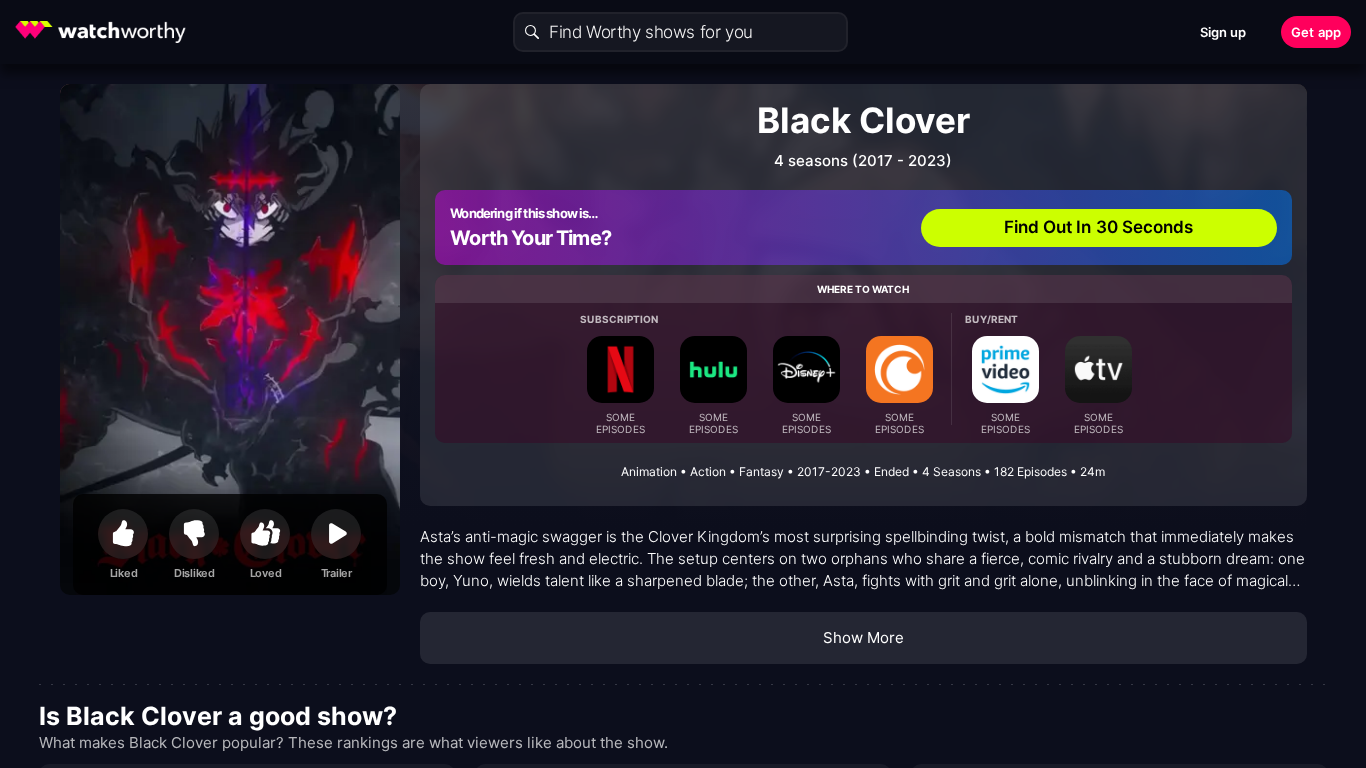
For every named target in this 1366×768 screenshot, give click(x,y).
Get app (1316, 32)
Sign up (1223, 32)
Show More (864, 637)
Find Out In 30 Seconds (1099, 227)
